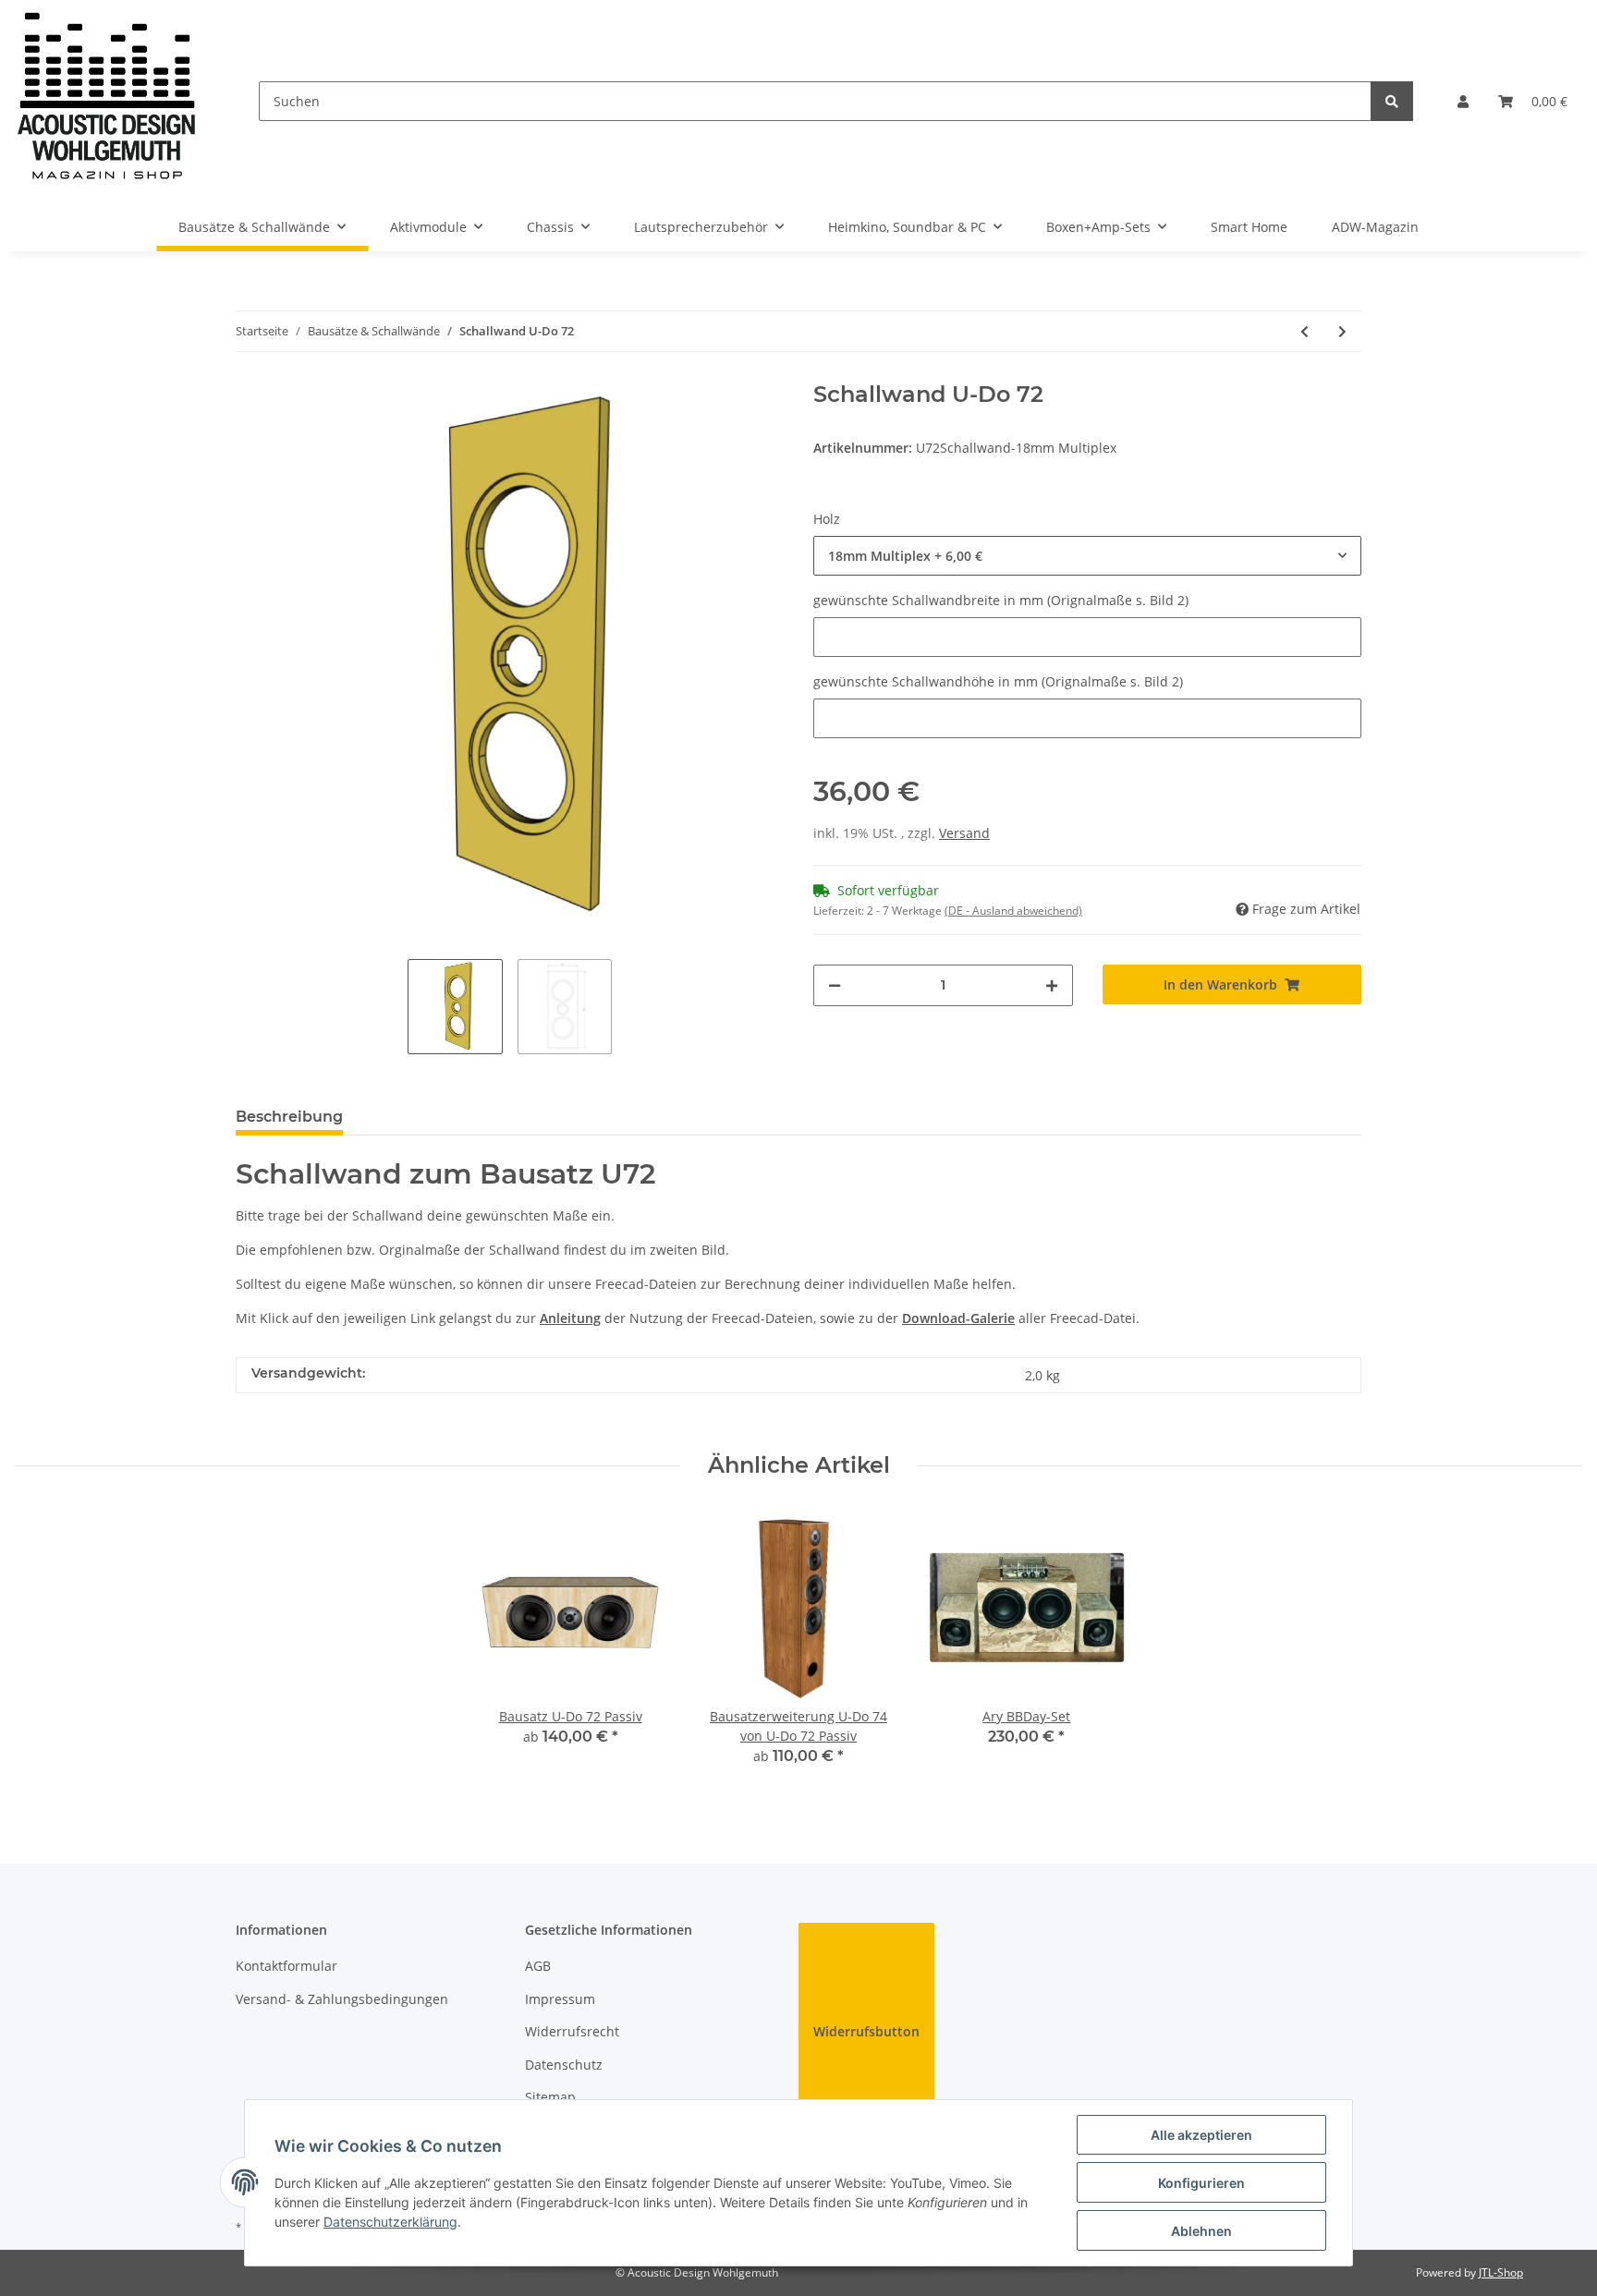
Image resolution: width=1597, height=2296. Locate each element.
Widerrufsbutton (866, 2031)
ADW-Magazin (1375, 227)
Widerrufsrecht (572, 2031)
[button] (1463, 101)
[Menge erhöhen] (1052, 985)
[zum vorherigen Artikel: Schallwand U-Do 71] (1304, 331)
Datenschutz (564, 2065)
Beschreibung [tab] (289, 1117)
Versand (964, 833)
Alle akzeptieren (1201, 2135)
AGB (538, 1966)
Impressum (560, 1999)
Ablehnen (1201, 2231)
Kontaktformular (286, 1966)
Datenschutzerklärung (390, 2222)
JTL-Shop (1501, 2272)
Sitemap (550, 2097)
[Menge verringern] (835, 985)
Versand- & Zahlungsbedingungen (342, 1999)
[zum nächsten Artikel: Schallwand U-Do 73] (1342, 331)
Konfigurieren (1201, 2183)
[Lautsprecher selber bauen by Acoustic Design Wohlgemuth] (107, 101)
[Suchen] (1392, 101)
